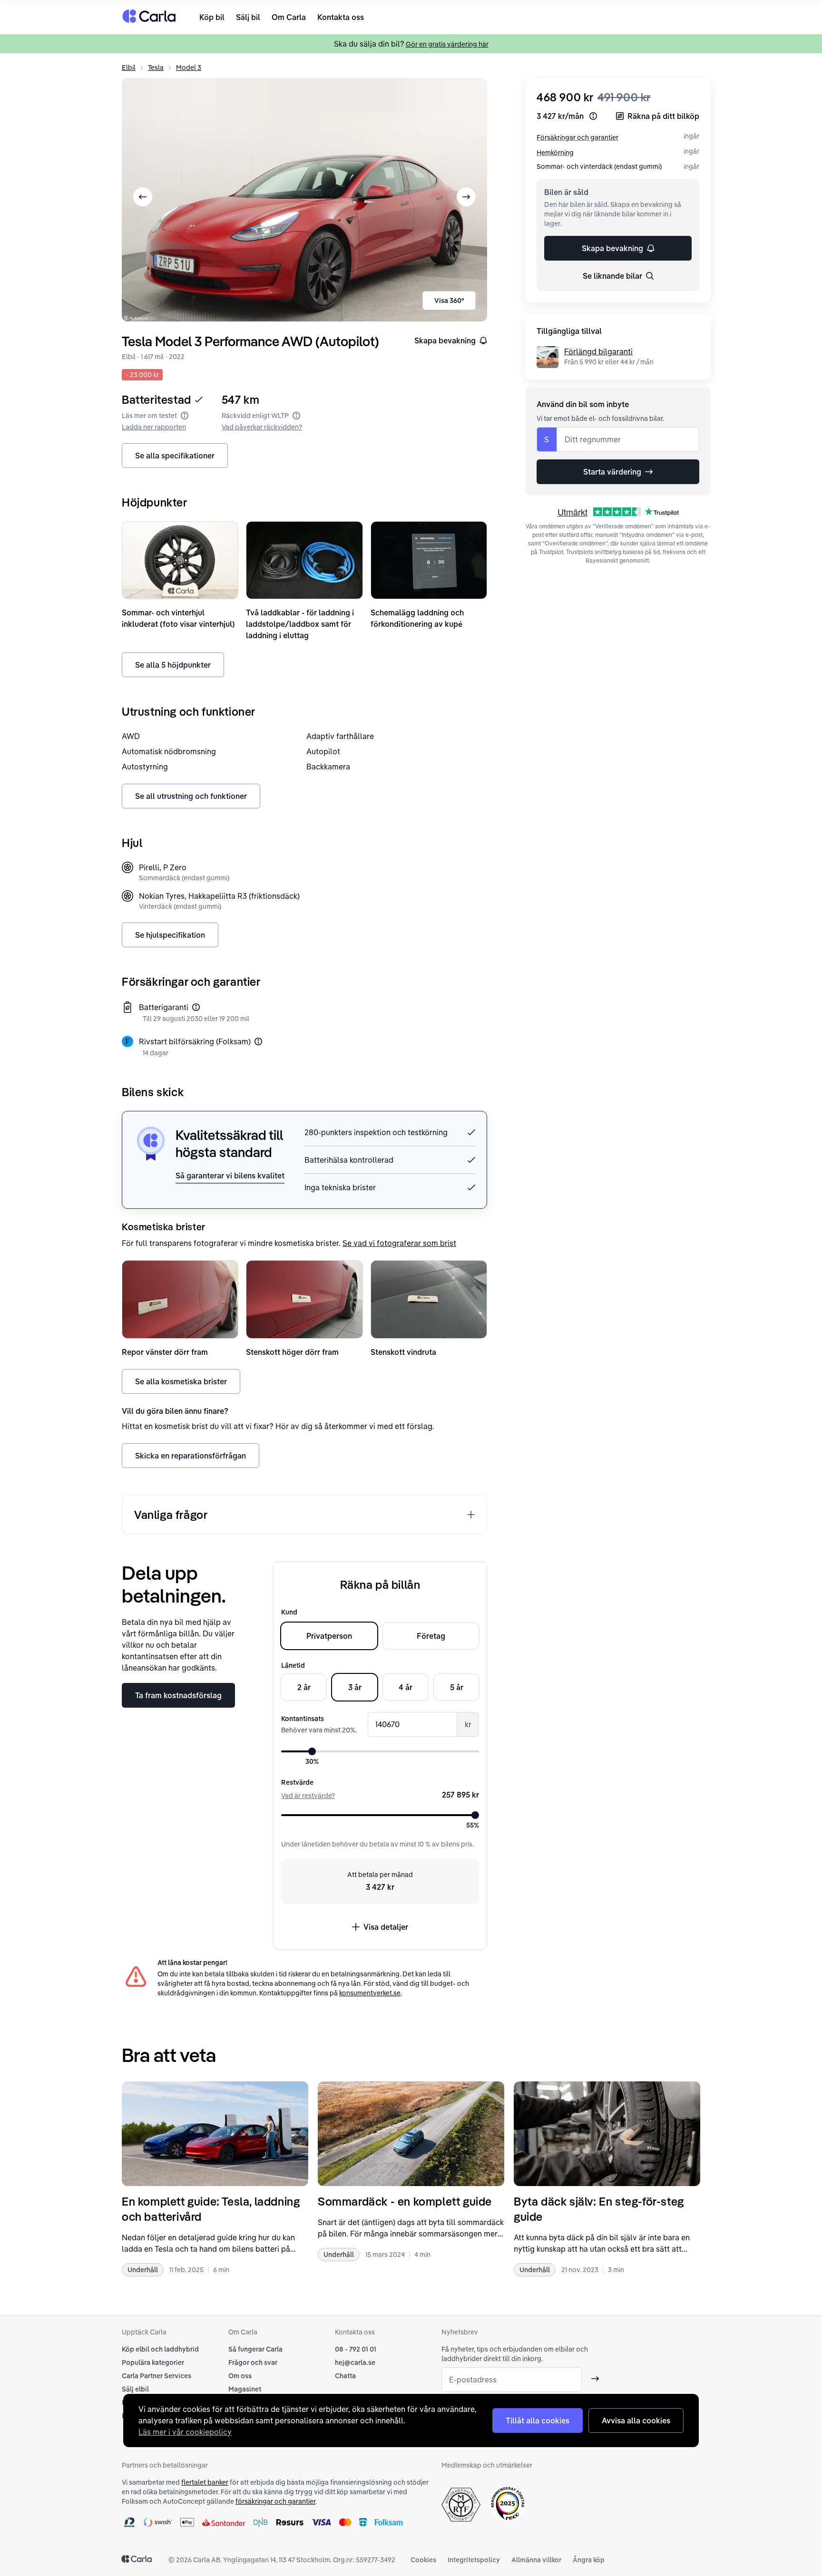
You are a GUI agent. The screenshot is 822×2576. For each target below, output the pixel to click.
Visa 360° (449, 301)
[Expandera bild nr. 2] (304, 200)
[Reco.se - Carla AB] (508, 2503)
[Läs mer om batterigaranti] (196, 1007)
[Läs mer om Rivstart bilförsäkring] (258, 1041)
